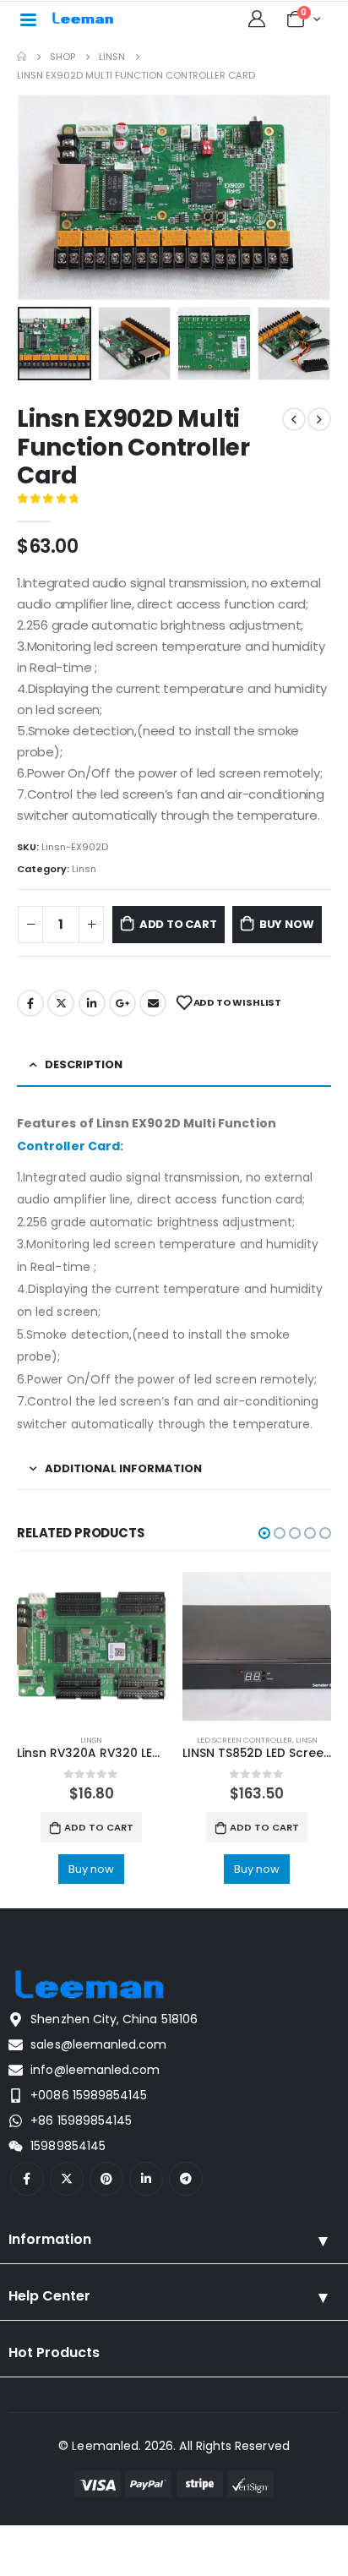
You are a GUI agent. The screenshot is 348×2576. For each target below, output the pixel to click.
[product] (91, 1646)
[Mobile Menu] (28, 19)
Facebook (30, 1003)
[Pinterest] (106, 2179)
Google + (122, 1003)
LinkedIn (92, 1003)
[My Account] (257, 19)
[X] (67, 2179)
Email (153, 1003)
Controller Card (68, 1146)
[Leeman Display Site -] (84, 19)
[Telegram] (186, 2179)
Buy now (287, 924)
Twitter (61, 1003)
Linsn (84, 869)
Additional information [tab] (123, 1468)
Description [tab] (84, 1064)
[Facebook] (27, 2179)
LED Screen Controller (245, 1740)
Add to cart (178, 924)
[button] (38, 198)
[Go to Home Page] (22, 57)
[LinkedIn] (146, 2179)
